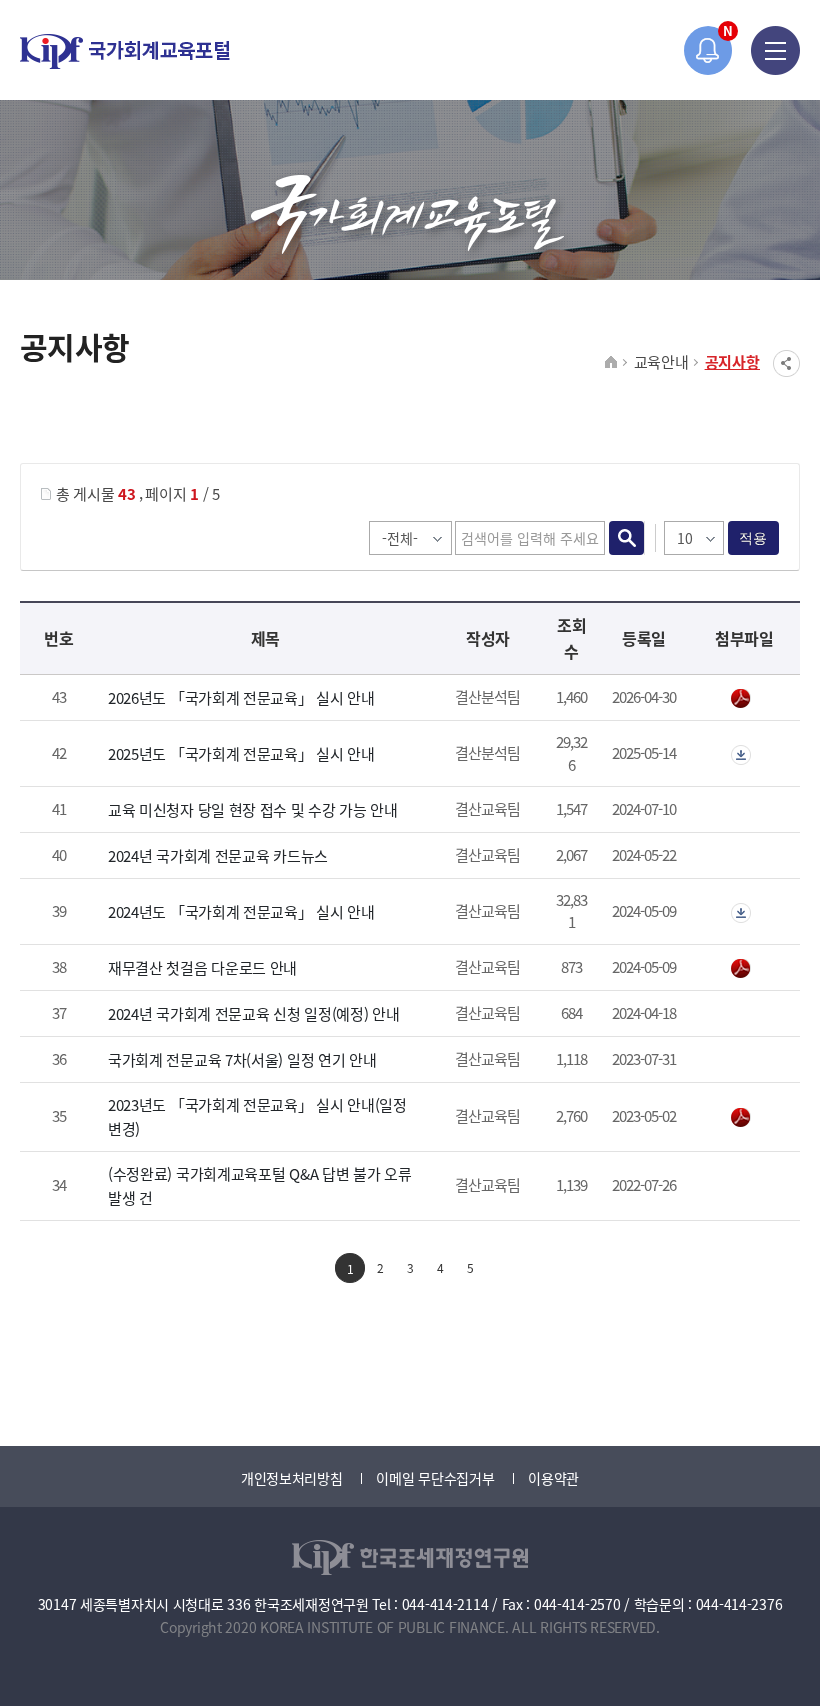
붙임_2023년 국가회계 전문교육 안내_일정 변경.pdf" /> (744, 1118)
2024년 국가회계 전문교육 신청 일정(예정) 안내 (254, 1013)
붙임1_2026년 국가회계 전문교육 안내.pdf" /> (744, 699)
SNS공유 (786, 363)
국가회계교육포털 (125, 51)
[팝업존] (708, 50)
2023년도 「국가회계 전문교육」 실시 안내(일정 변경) (257, 1116)
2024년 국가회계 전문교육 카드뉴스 (218, 855)
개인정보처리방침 (292, 1478)
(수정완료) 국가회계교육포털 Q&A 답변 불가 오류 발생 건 (260, 1185)
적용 (753, 538)
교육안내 (661, 361)
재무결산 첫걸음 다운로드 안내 (202, 967)
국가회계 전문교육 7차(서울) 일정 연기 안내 (242, 1059)
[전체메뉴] (775, 50)
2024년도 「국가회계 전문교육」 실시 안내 (241, 911)
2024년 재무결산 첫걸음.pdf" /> (744, 969)
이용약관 (553, 1478)
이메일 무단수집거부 (435, 1478)
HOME (611, 363)
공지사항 (732, 361)
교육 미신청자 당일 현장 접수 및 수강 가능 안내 (253, 809)
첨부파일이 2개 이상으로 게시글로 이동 (744, 755)
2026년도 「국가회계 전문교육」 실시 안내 (241, 697)
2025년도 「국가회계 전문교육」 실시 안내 (241, 753)
